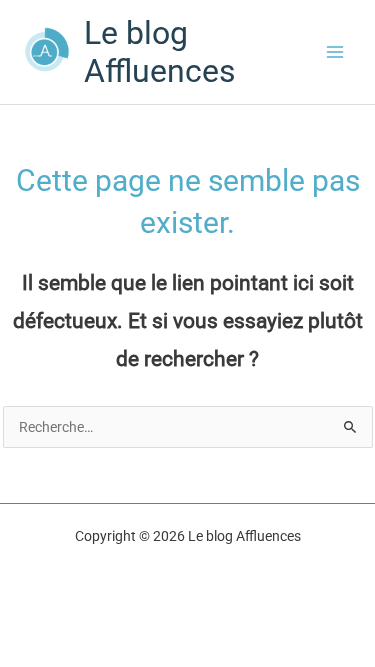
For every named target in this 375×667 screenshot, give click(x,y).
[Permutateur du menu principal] (335, 52)
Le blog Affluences (160, 52)
